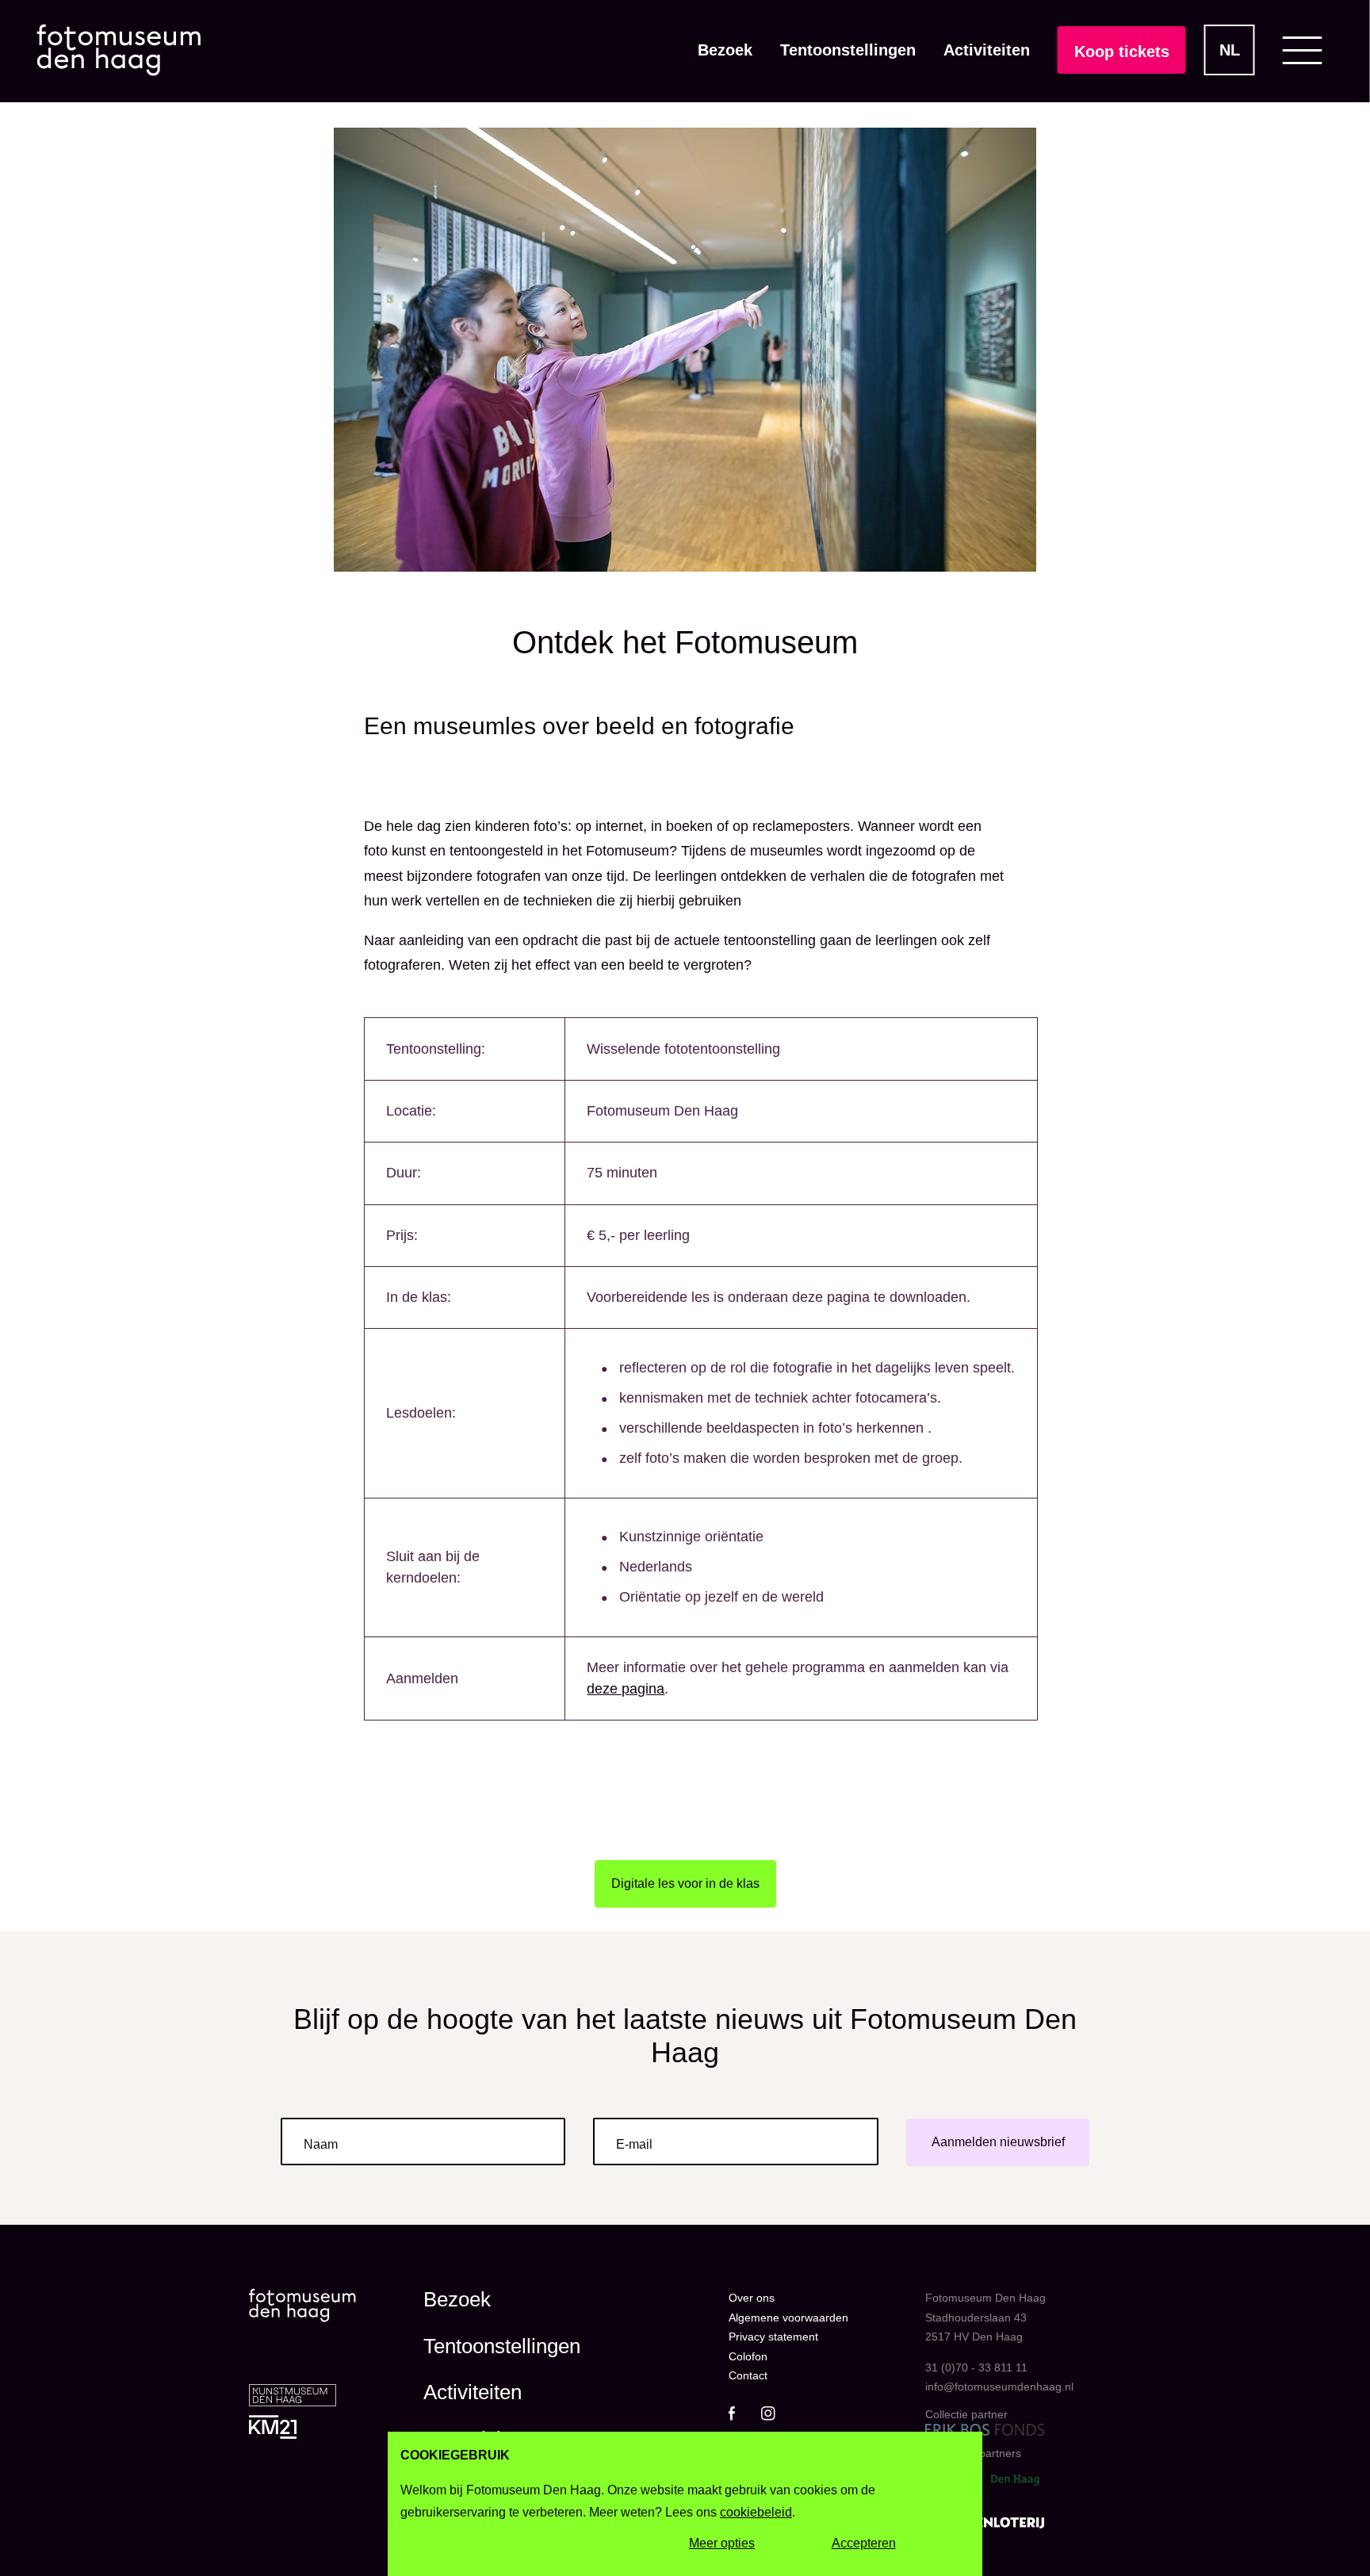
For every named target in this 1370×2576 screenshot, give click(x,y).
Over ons (752, 2298)
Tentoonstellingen (848, 50)
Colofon (748, 2356)
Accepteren (864, 2543)
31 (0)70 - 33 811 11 (976, 2367)
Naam (321, 2144)
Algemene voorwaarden (788, 2318)
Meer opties (722, 2543)
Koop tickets (1122, 52)
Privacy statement (773, 2337)
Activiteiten (987, 50)
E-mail (634, 2144)
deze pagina (626, 1689)
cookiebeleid (756, 2512)
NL (1230, 50)
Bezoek (725, 50)
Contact (748, 2375)
